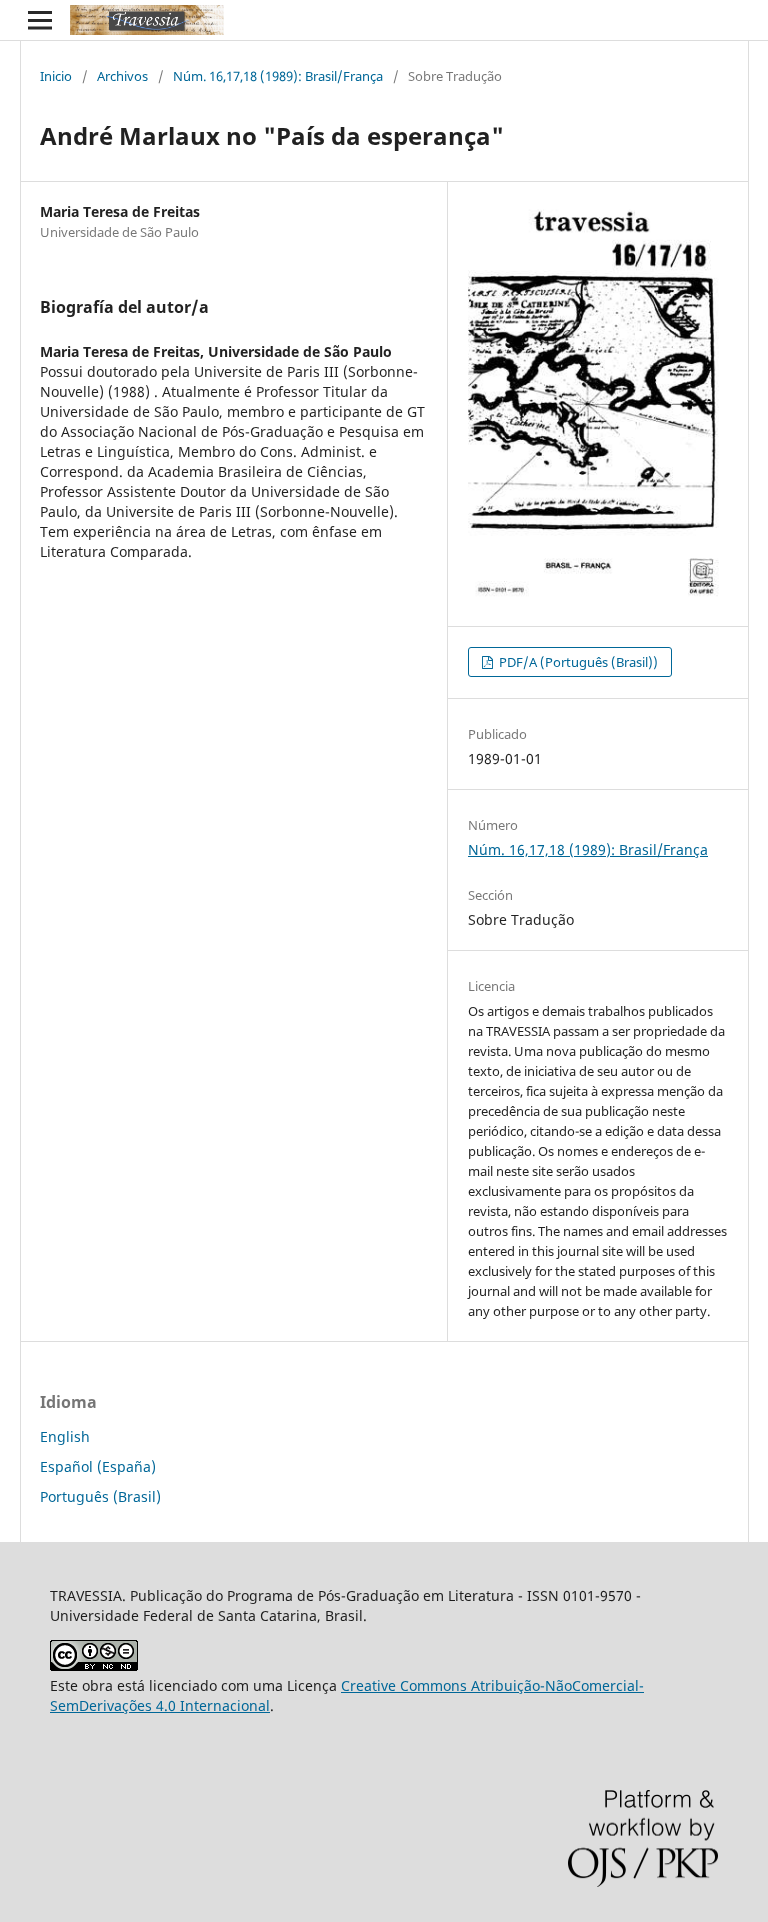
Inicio (56, 76)
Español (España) (98, 1466)
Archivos (122, 76)
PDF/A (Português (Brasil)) (577, 662)
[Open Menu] (40, 20)
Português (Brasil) (100, 1496)
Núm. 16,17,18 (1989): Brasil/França (278, 76)
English (65, 1436)
